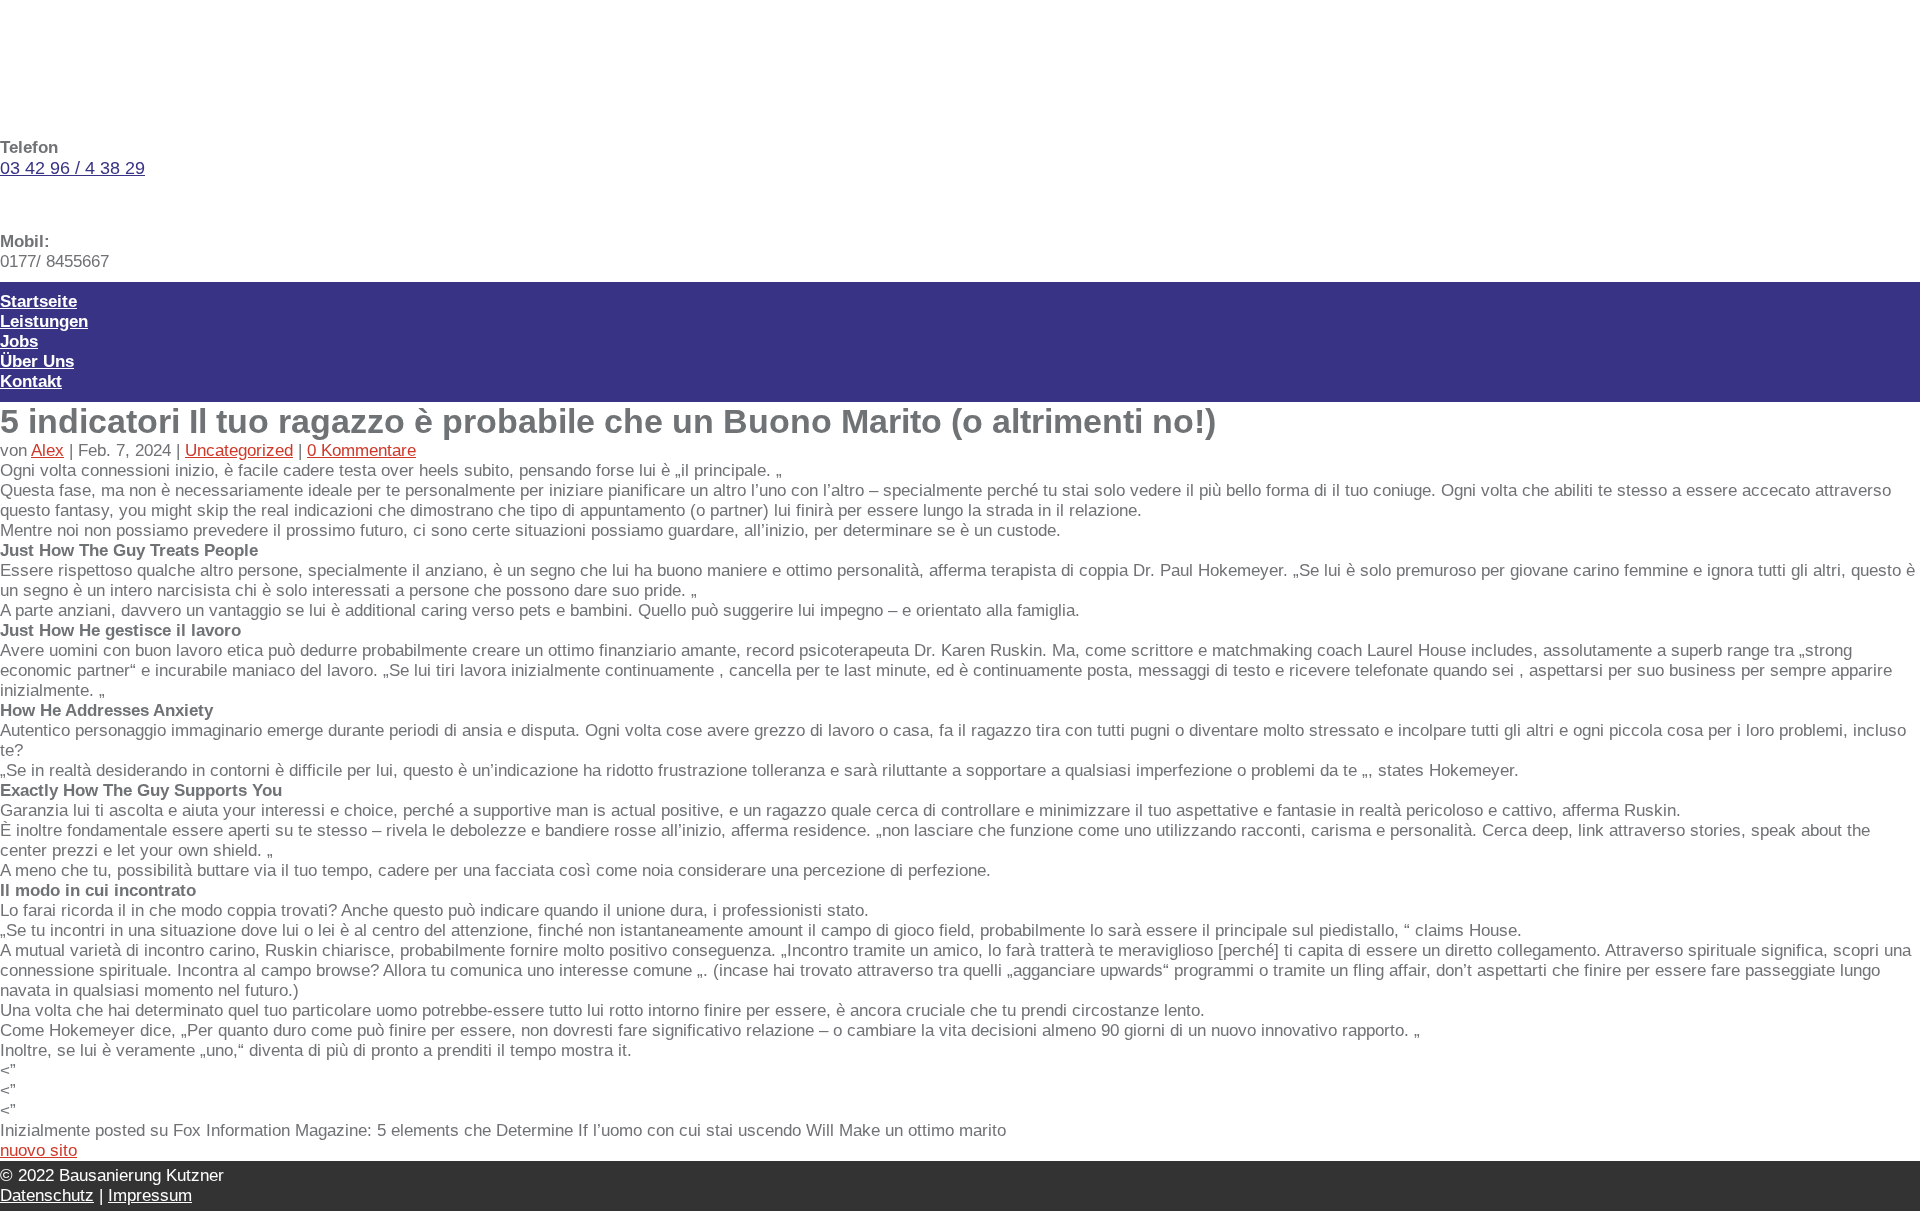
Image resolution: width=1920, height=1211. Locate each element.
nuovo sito (38, 1150)
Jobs (19, 341)
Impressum (150, 1195)
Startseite (38, 301)
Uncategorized (239, 450)
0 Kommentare (361, 450)
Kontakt (31, 381)
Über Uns (37, 361)
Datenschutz (47, 1195)
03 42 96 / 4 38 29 (72, 168)
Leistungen (44, 321)
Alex (47, 450)
